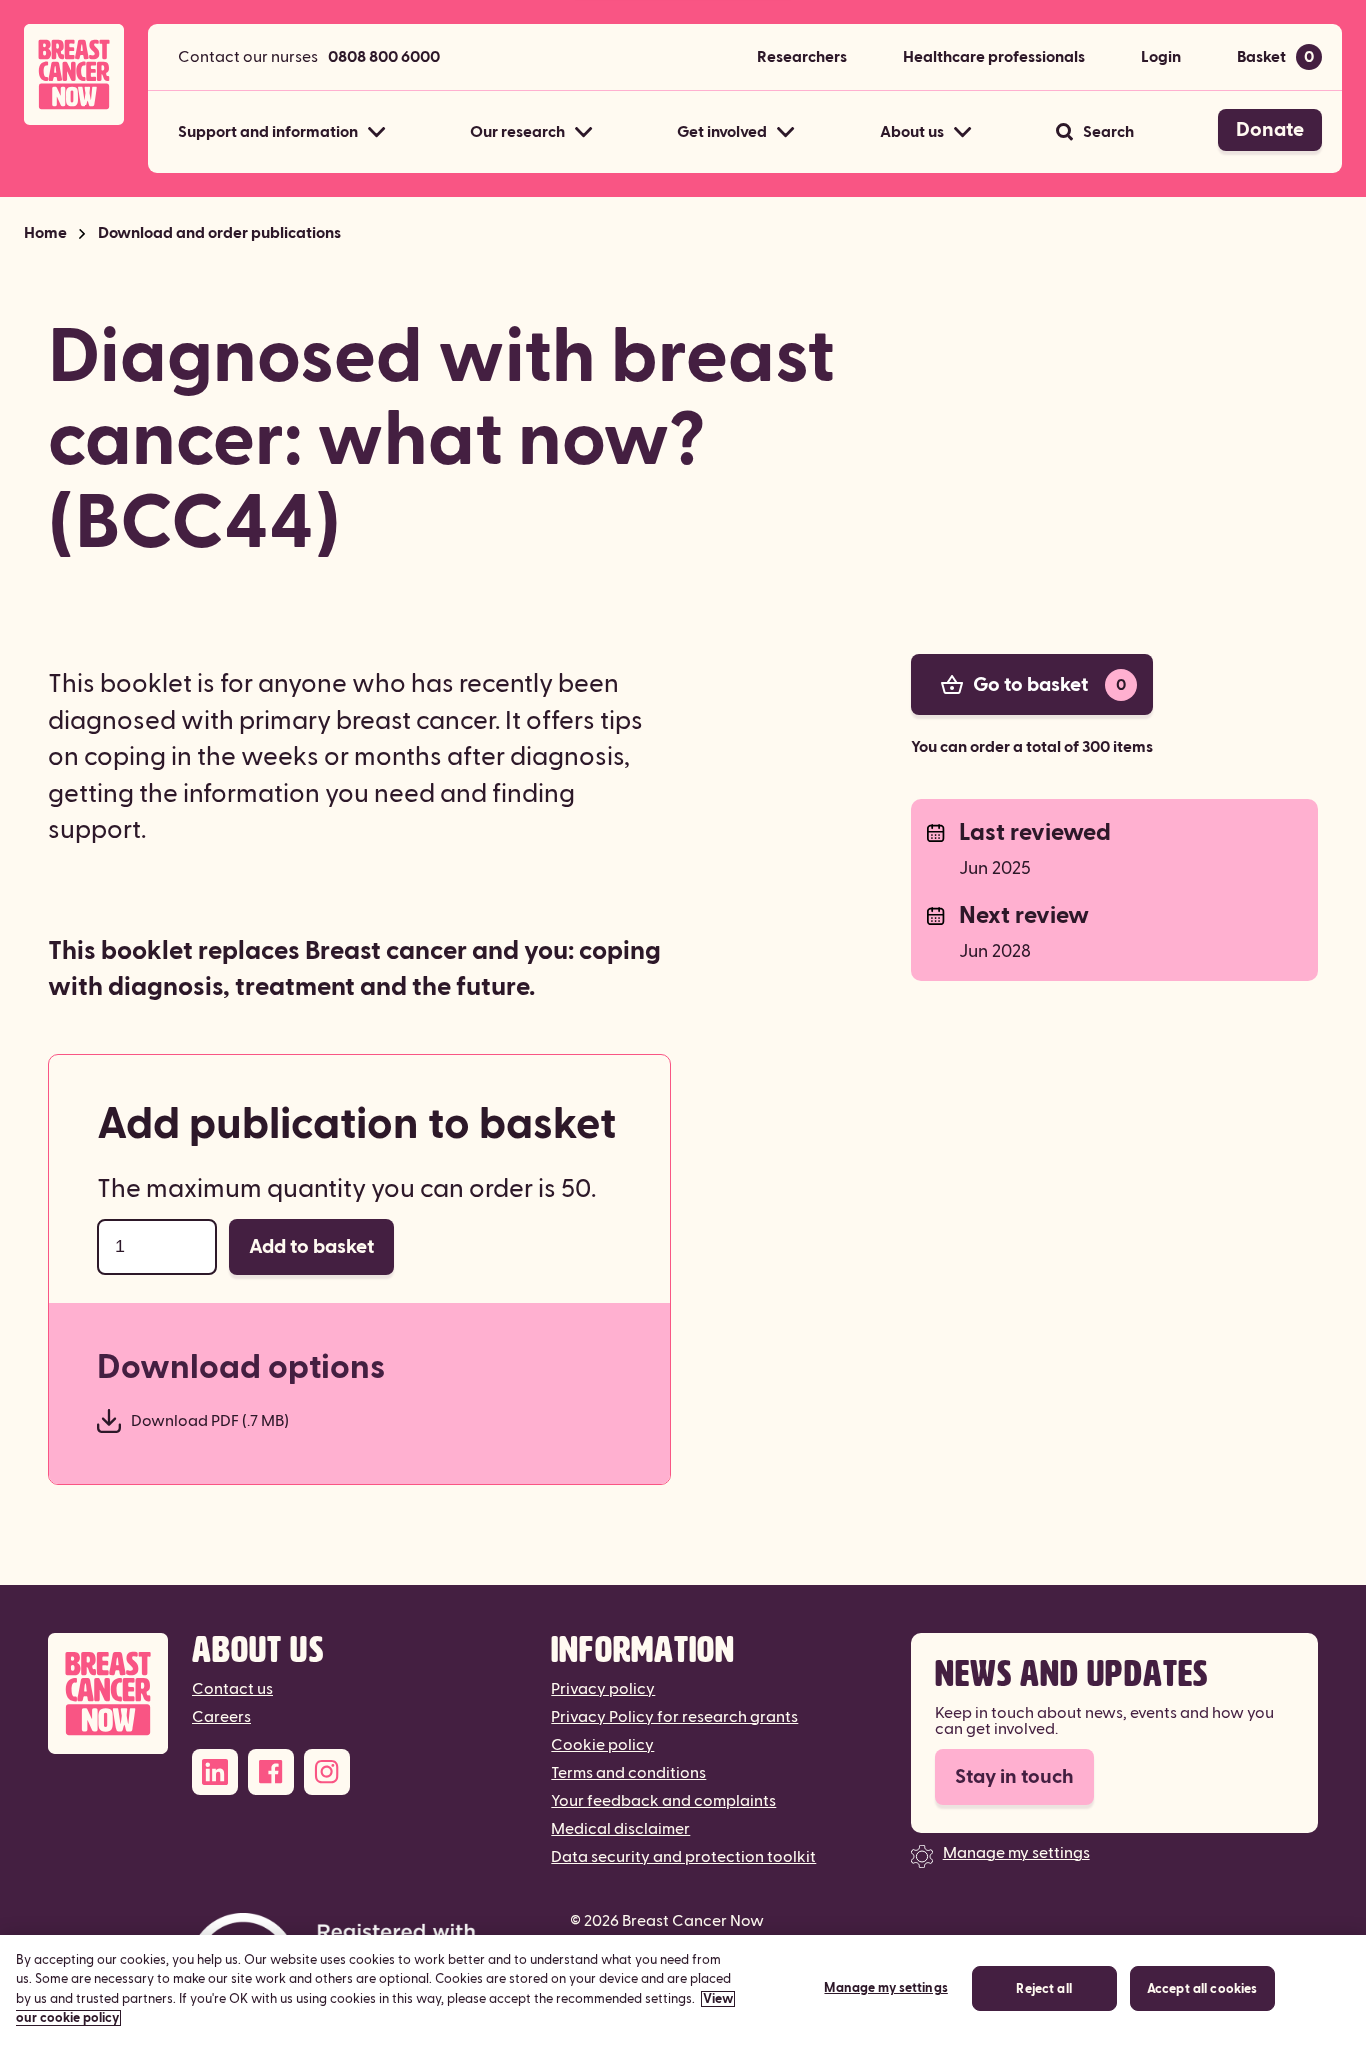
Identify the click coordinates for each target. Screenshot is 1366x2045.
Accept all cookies (1202, 1989)
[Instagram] (327, 1772)
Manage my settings (1016, 1853)
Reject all (1043, 1989)
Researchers (802, 57)
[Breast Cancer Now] (108, 1693)
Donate (1270, 130)
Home (45, 233)
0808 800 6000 (384, 57)
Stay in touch (1014, 1777)
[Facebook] (271, 1772)
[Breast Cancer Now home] (74, 74)
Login (1161, 57)
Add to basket (311, 1247)
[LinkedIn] (215, 1772)
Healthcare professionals (994, 57)
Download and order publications (219, 233)
